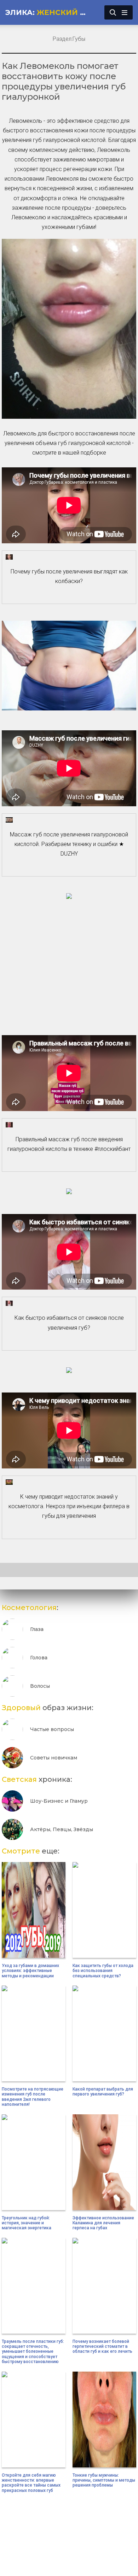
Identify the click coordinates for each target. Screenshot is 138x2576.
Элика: (49, 12)
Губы (79, 39)
